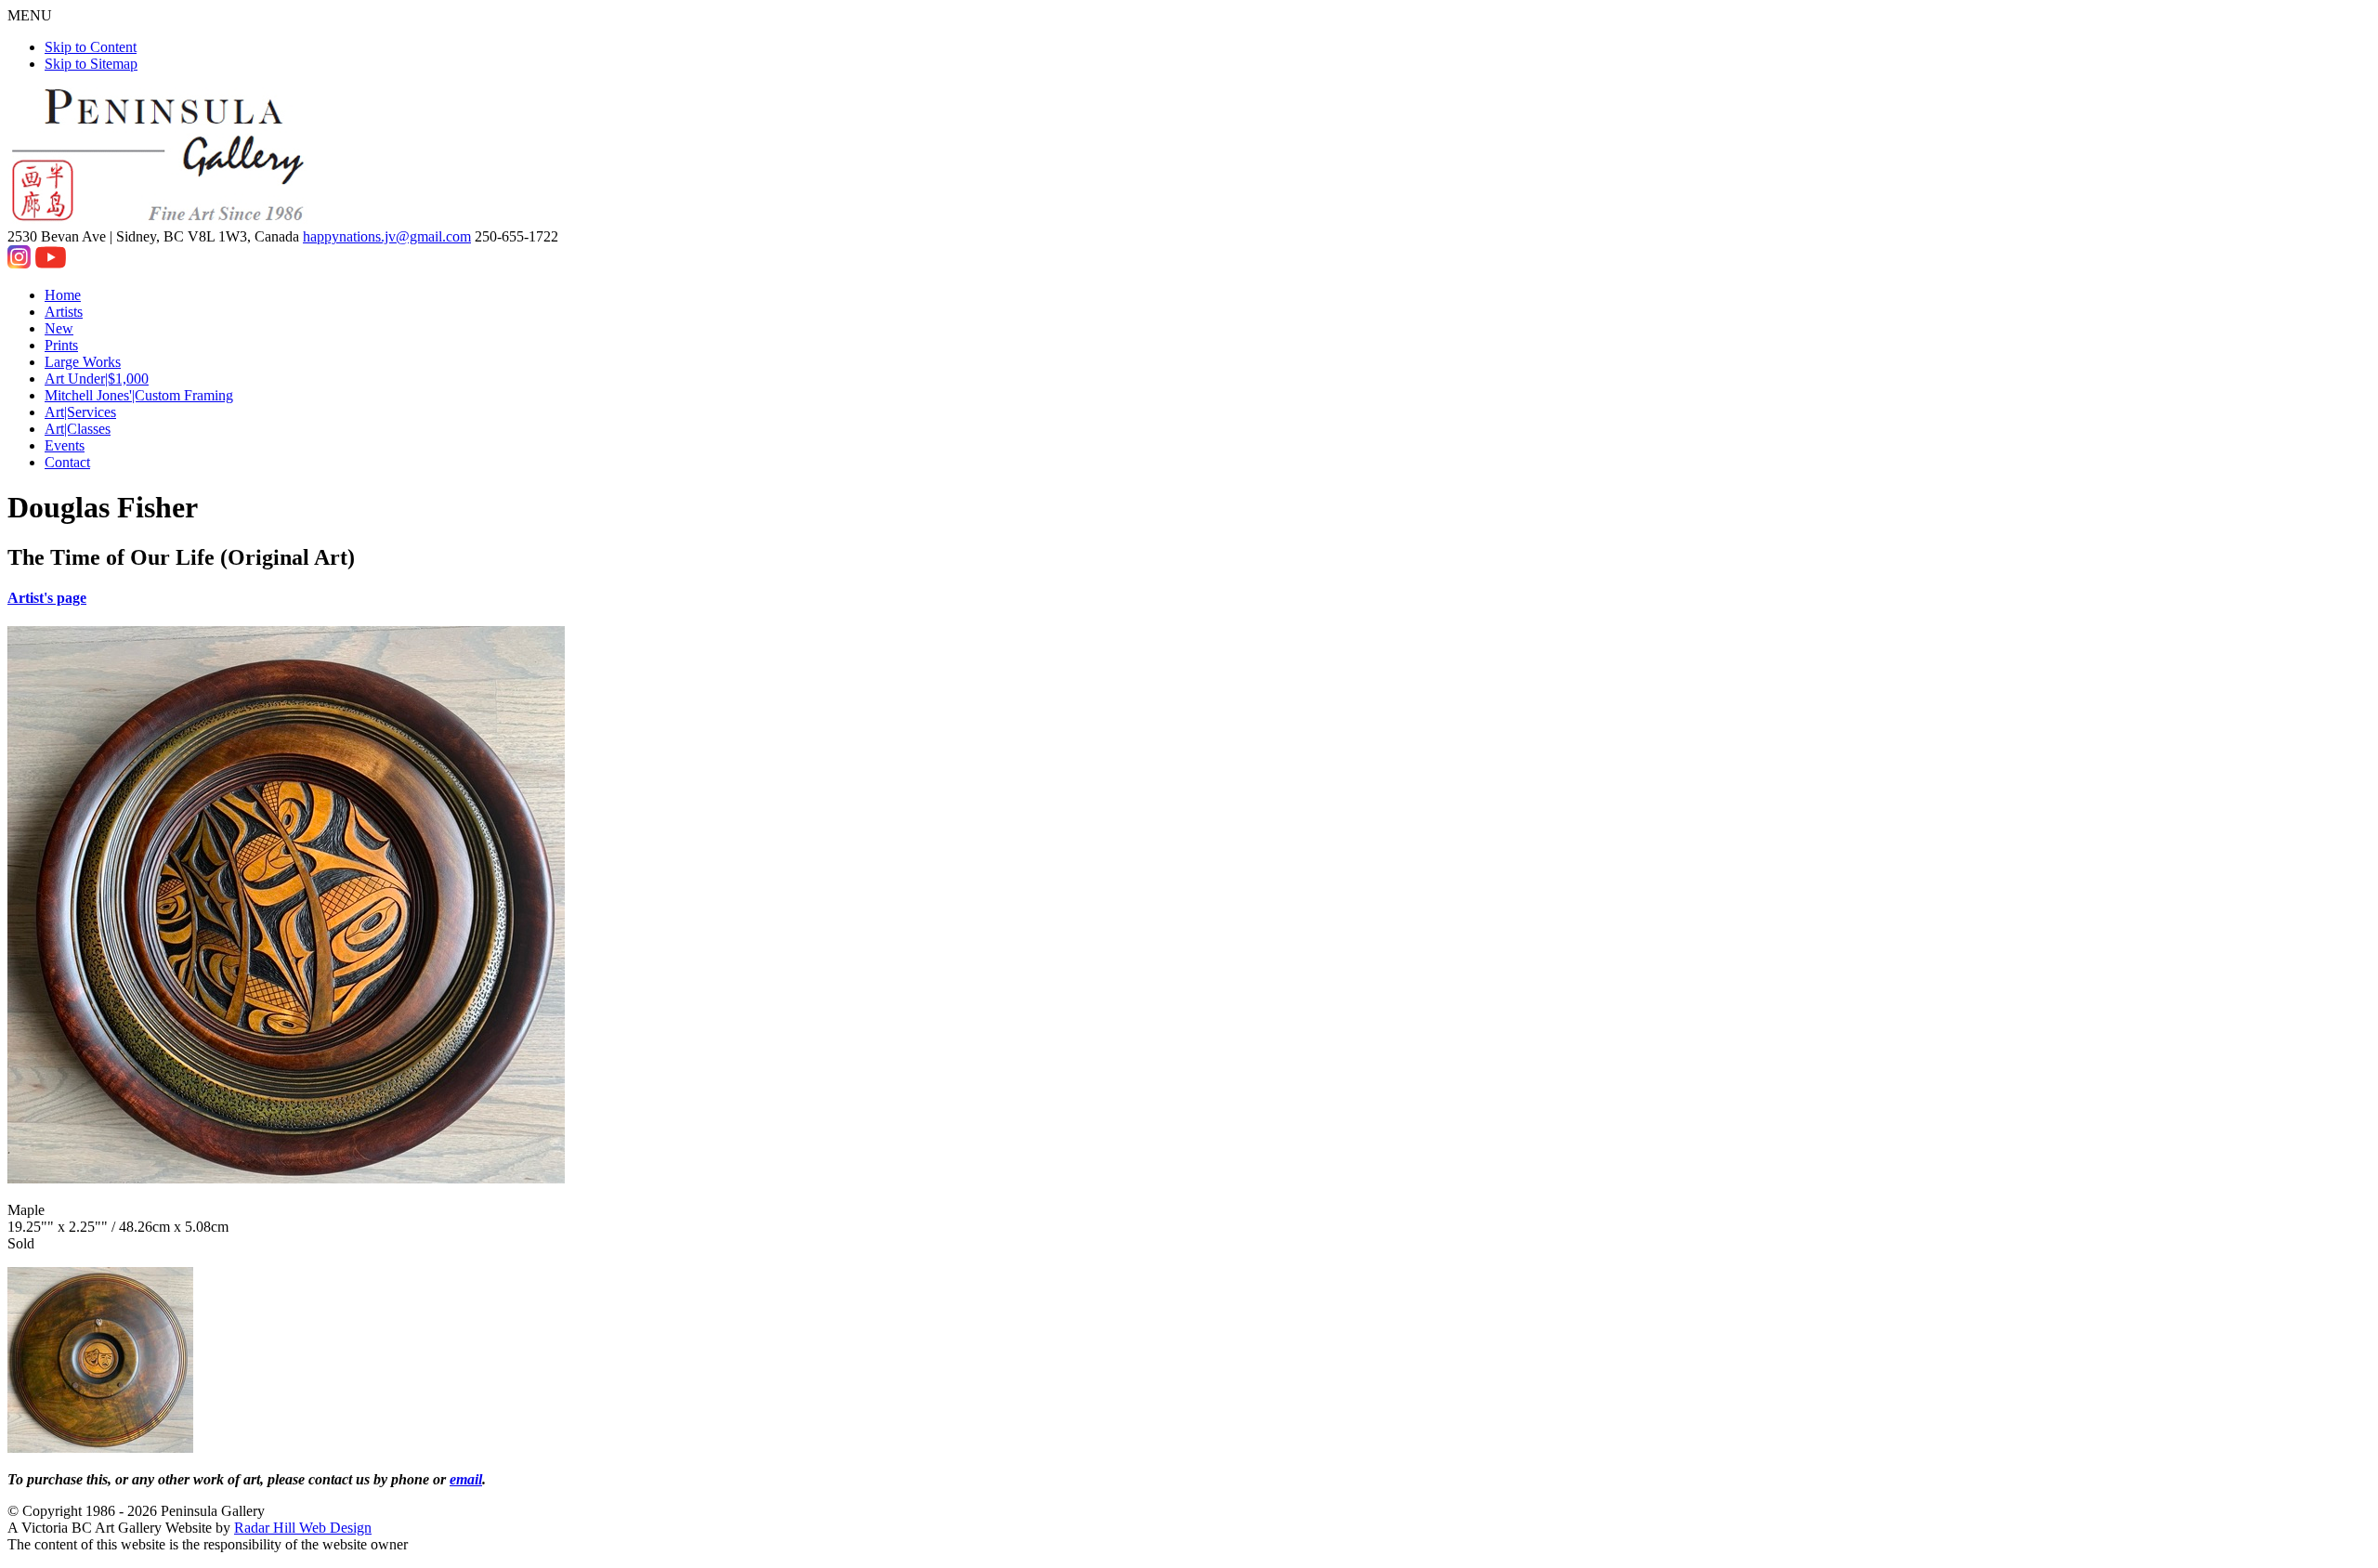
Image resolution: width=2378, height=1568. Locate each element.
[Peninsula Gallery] (160, 220)
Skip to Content (91, 47)
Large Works (83, 362)
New (59, 328)
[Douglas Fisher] (100, 1448)
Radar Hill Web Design (303, 1528)
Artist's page (47, 598)
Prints (61, 345)
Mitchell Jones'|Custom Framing (139, 395)
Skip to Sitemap (91, 64)
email (466, 1479)
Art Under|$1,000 (97, 379)
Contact (67, 462)
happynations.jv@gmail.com (387, 236)
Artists (64, 312)
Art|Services (80, 412)
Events (65, 445)
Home (63, 295)
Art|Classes (78, 429)
